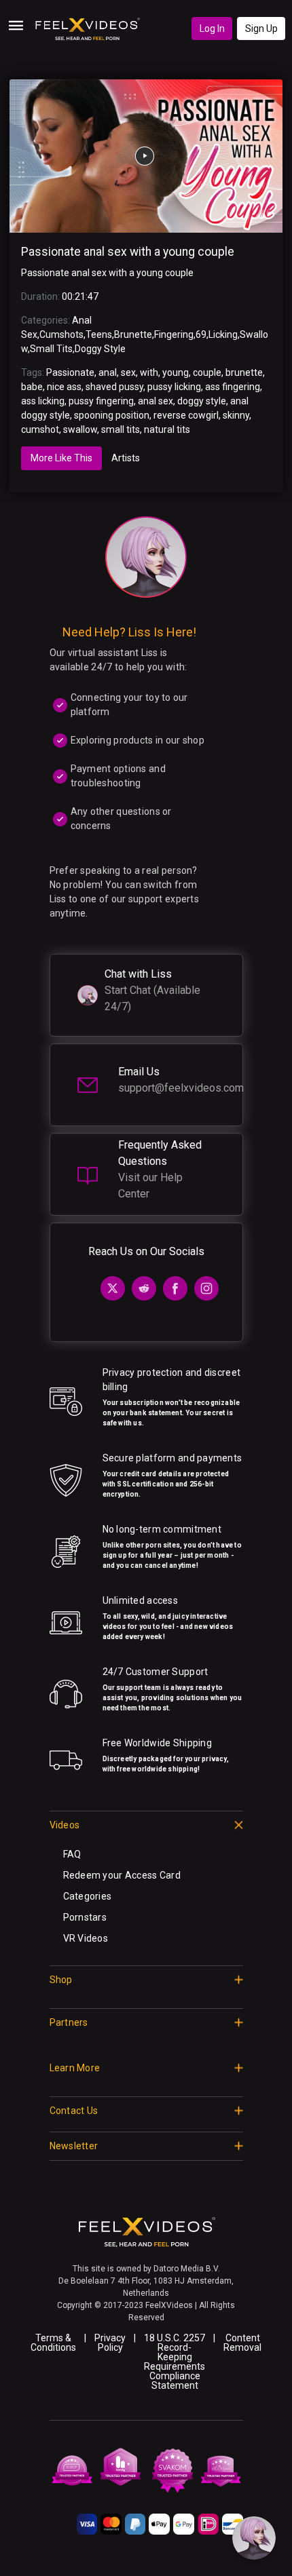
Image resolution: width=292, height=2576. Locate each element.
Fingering (174, 334)
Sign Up (261, 28)
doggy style (202, 401)
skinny (236, 415)
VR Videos (86, 1938)
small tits (121, 429)
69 (201, 334)
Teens (99, 334)
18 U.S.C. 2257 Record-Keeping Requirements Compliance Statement (175, 2362)
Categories (88, 1896)
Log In (212, 28)
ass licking (43, 401)
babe (32, 387)
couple (207, 372)
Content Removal (242, 2343)
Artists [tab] (126, 458)
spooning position (112, 415)
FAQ (72, 1854)
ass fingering (233, 387)
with (149, 372)
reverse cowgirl (186, 415)
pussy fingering (101, 401)
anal (108, 372)
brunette (244, 372)
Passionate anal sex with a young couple (128, 252)
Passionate (70, 372)
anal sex (156, 401)
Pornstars (85, 1917)
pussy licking (174, 387)
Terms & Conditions (53, 2343)
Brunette (133, 334)
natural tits (167, 429)
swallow (80, 429)
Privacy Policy (110, 2343)
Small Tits (51, 349)
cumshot (40, 429)
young (176, 372)
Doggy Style (100, 349)
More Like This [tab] (61, 458)
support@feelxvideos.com (181, 1088)
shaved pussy (114, 387)
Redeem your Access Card (122, 1875)
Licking (223, 334)
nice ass (64, 387)
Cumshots (61, 334)
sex (128, 372)
